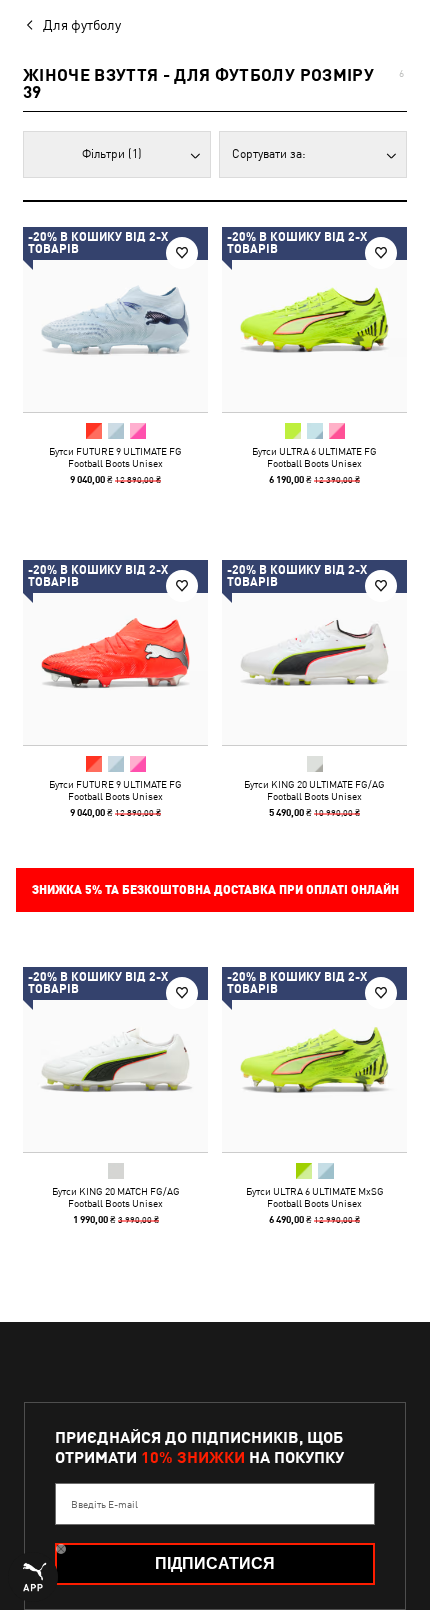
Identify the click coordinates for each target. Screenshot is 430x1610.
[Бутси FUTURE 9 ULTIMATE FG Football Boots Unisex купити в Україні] (115, 319)
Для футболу (82, 25)
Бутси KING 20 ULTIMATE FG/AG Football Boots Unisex (314, 790)
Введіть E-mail (104, 1504)
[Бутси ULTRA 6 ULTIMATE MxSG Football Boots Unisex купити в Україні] (314, 1059)
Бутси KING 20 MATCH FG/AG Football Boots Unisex (116, 1197)
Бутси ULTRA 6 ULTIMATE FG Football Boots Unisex (314, 457)
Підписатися (215, 1563)
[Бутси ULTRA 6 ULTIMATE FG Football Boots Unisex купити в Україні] (314, 319)
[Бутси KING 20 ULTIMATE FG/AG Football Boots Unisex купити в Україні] (314, 652)
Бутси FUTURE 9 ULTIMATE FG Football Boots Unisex (115, 457)
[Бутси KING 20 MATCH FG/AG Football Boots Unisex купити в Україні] (115, 1059)
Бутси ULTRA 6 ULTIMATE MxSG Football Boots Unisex (315, 1197)
